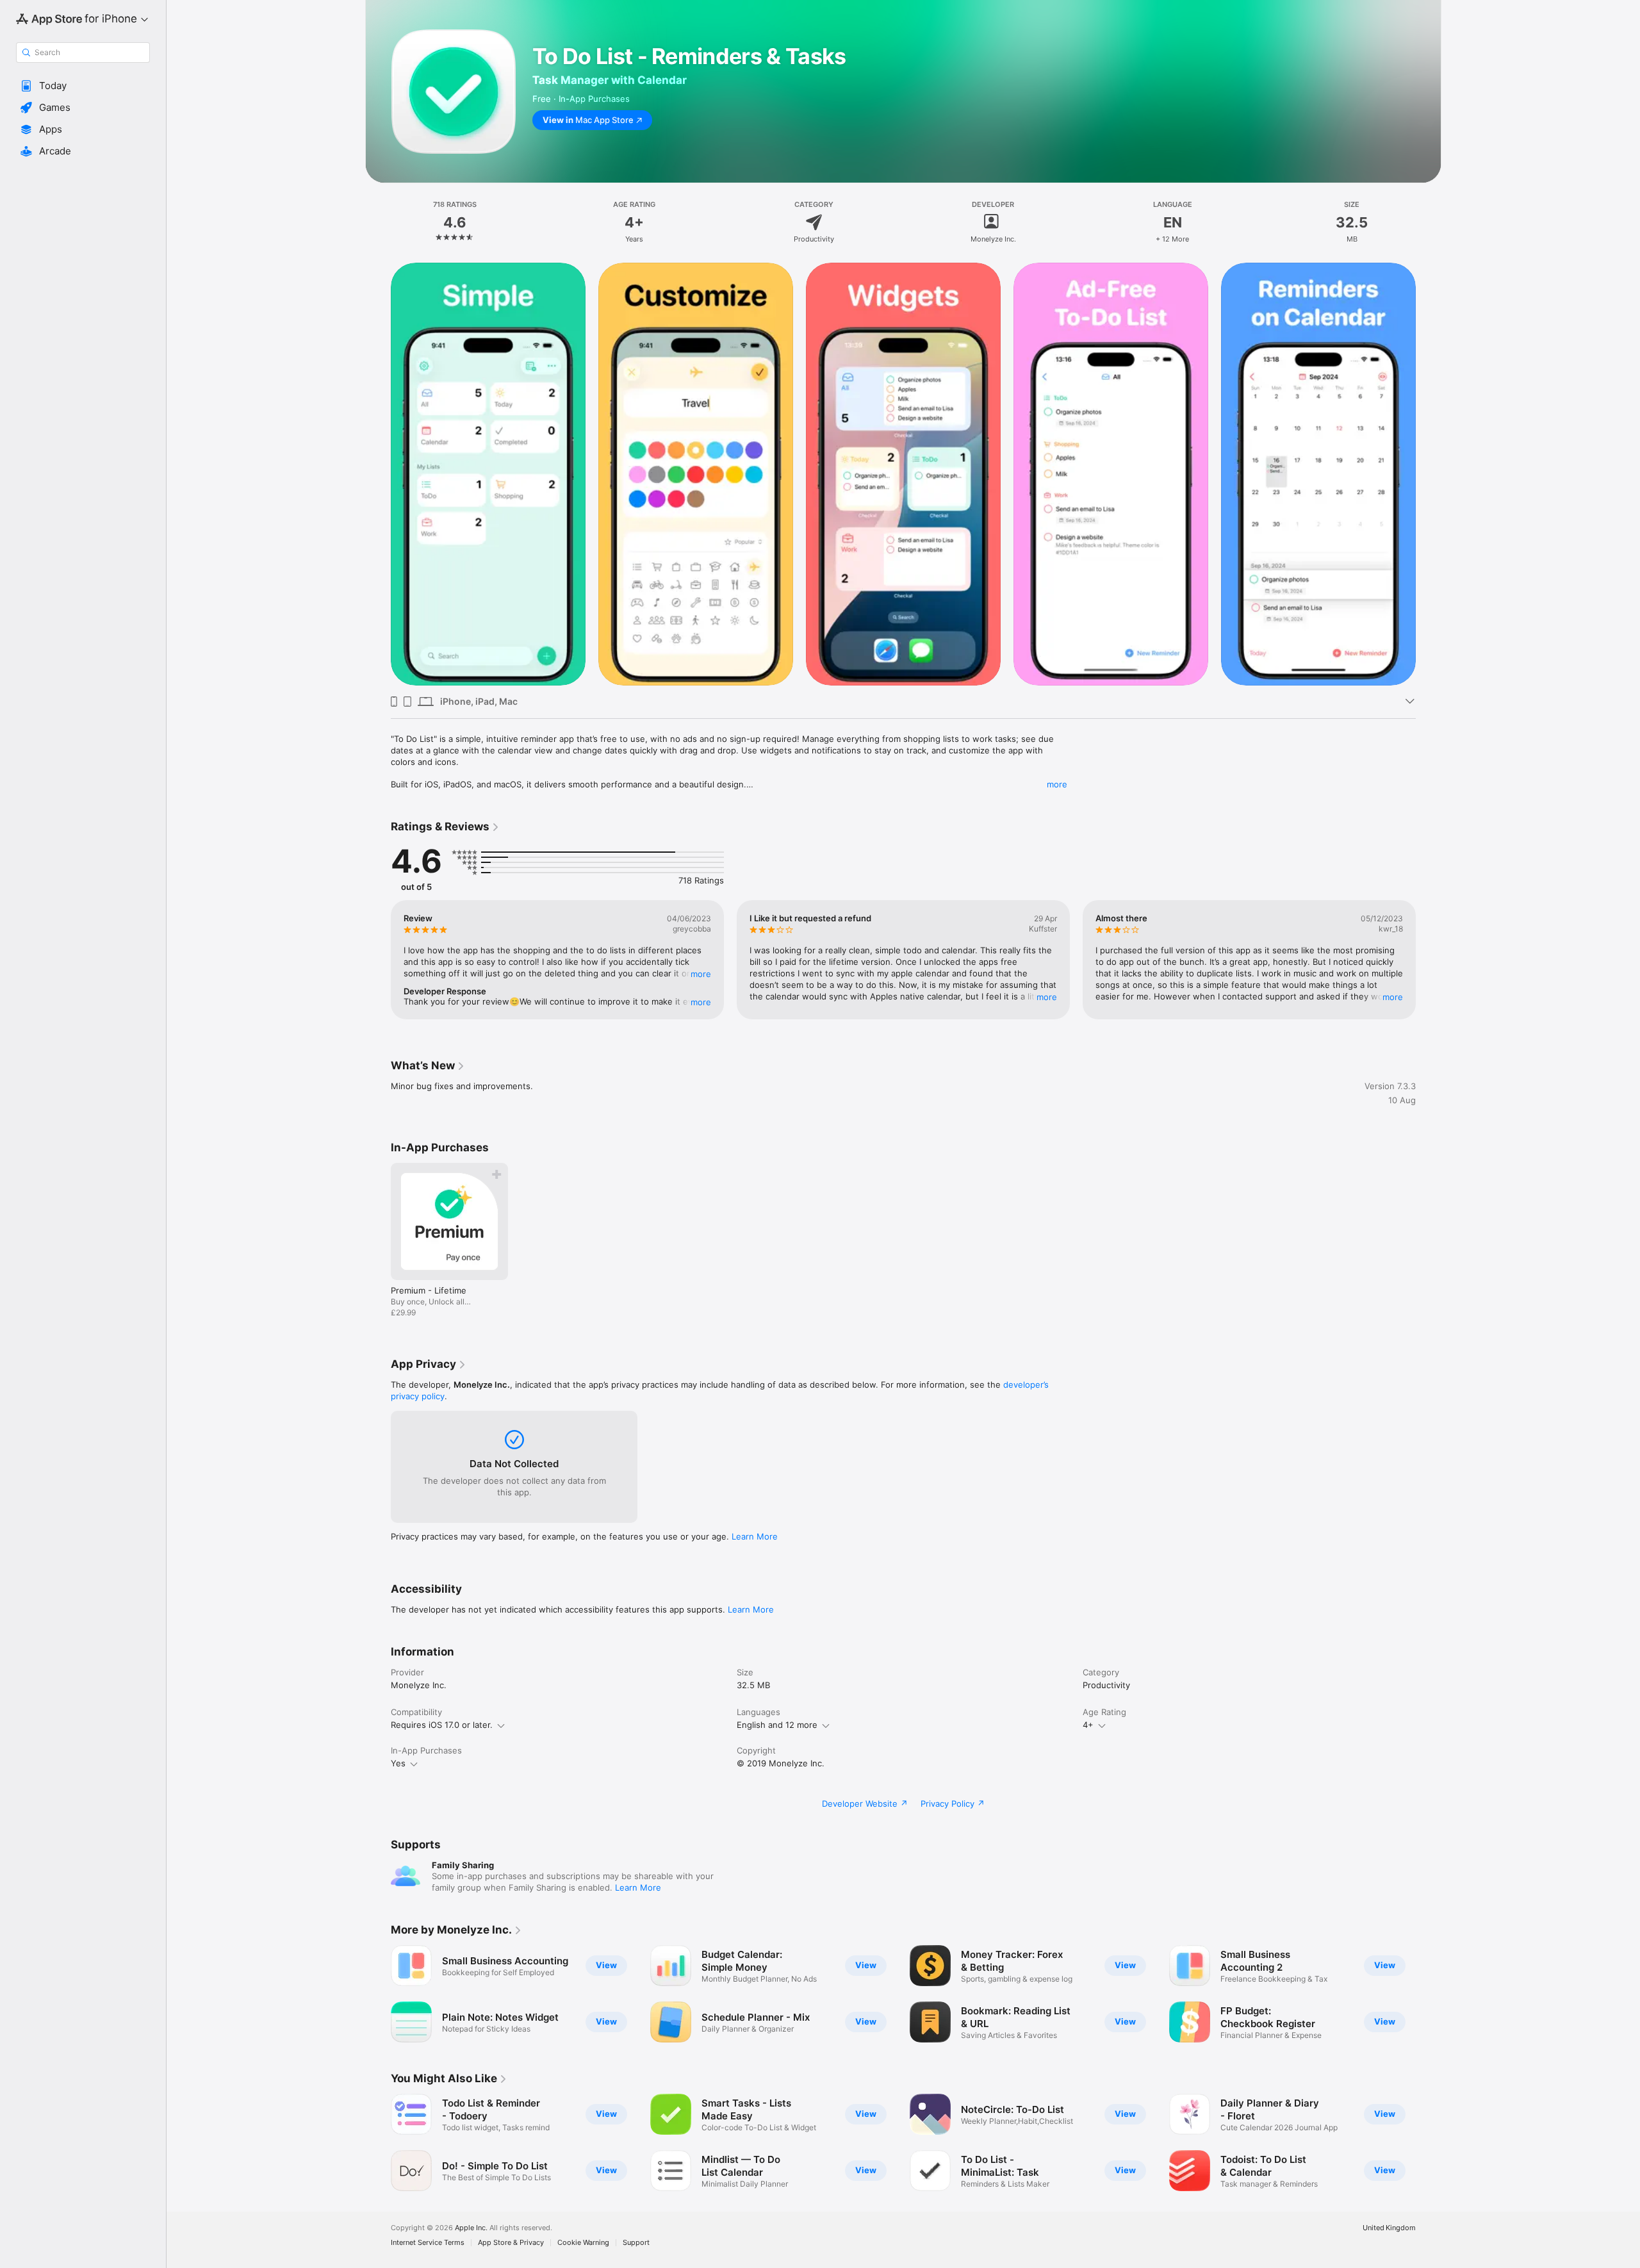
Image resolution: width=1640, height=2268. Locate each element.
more (1057, 784)
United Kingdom (1389, 2228)
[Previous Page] (378, 473)
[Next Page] (1429, 473)
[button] (83, 86)
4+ (1088, 1725)
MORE (701, 974)
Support (636, 2243)
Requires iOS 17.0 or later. (442, 1725)
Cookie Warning (583, 2243)
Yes (398, 1763)
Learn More (755, 1536)
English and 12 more (777, 1725)
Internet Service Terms (428, 2243)
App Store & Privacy (511, 2243)
